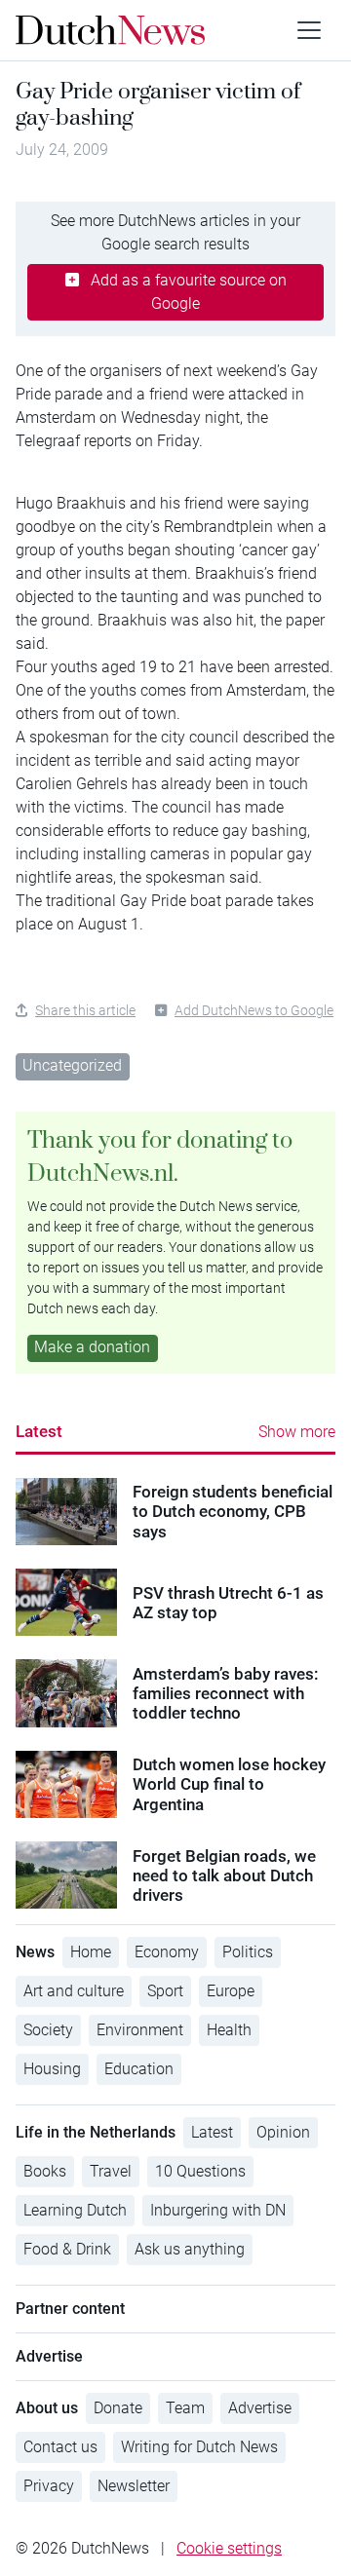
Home (91, 1952)
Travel (111, 2171)
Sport (165, 1991)
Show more (297, 1432)
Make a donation (92, 1347)
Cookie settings (229, 2548)
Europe (231, 1991)
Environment (140, 2030)
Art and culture (74, 1991)
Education (139, 2069)
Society (48, 2030)
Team (185, 2408)
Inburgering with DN (218, 2210)
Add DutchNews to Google (254, 1010)
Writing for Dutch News (199, 2447)
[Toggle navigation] (309, 30)
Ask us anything (190, 2249)
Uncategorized (72, 1065)
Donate (118, 2408)
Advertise (260, 2408)
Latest (39, 1431)
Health (229, 2030)
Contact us (60, 2447)
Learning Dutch (75, 2210)
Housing (52, 2069)
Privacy (49, 2486)
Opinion (283, 2132)
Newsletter (134, 2486)
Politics (248, 1952)
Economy (167, 1952)
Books (45, 2171)
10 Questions (200, 2171)
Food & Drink (67, 2249)
